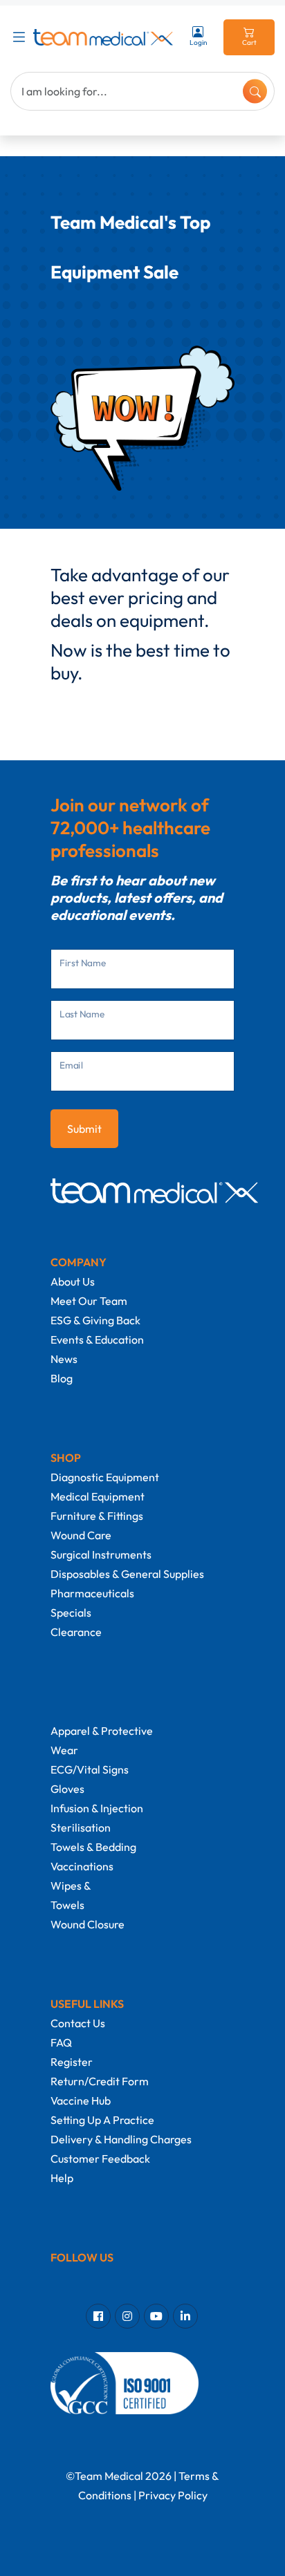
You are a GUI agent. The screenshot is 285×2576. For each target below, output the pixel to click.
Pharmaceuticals (92, 1593)
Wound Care (81, 1535)
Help (62, 2178)
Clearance (76, 1632)
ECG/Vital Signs (90, 1769)
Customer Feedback (100, 2159)
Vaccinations (82, 1866)
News (64, 1359)
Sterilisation (81, 1827)
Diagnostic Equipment (105, 1477)
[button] (22, 37)
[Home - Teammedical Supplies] (103, 37)
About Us (73, 1281)
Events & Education (97, 1339)
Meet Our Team (89, 1301)
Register (72, 2062)
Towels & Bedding (93, 1847)
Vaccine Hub (81, 2100)
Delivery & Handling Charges (121, 2139)
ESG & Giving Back (95, 1320)
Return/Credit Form (100, 2081)
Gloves (67, 1789)
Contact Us (78, 2023)
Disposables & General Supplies (127, 1574)
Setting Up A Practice (102, 2120)
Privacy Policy (173, 2495)
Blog (62, 1378)
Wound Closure (88, 1924)
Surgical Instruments (101, 1554)
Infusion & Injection (97, 1808)
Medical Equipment (98, 1496)
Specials (71, 1613)
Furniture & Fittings (97, 1516)
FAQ (61, 2042)
